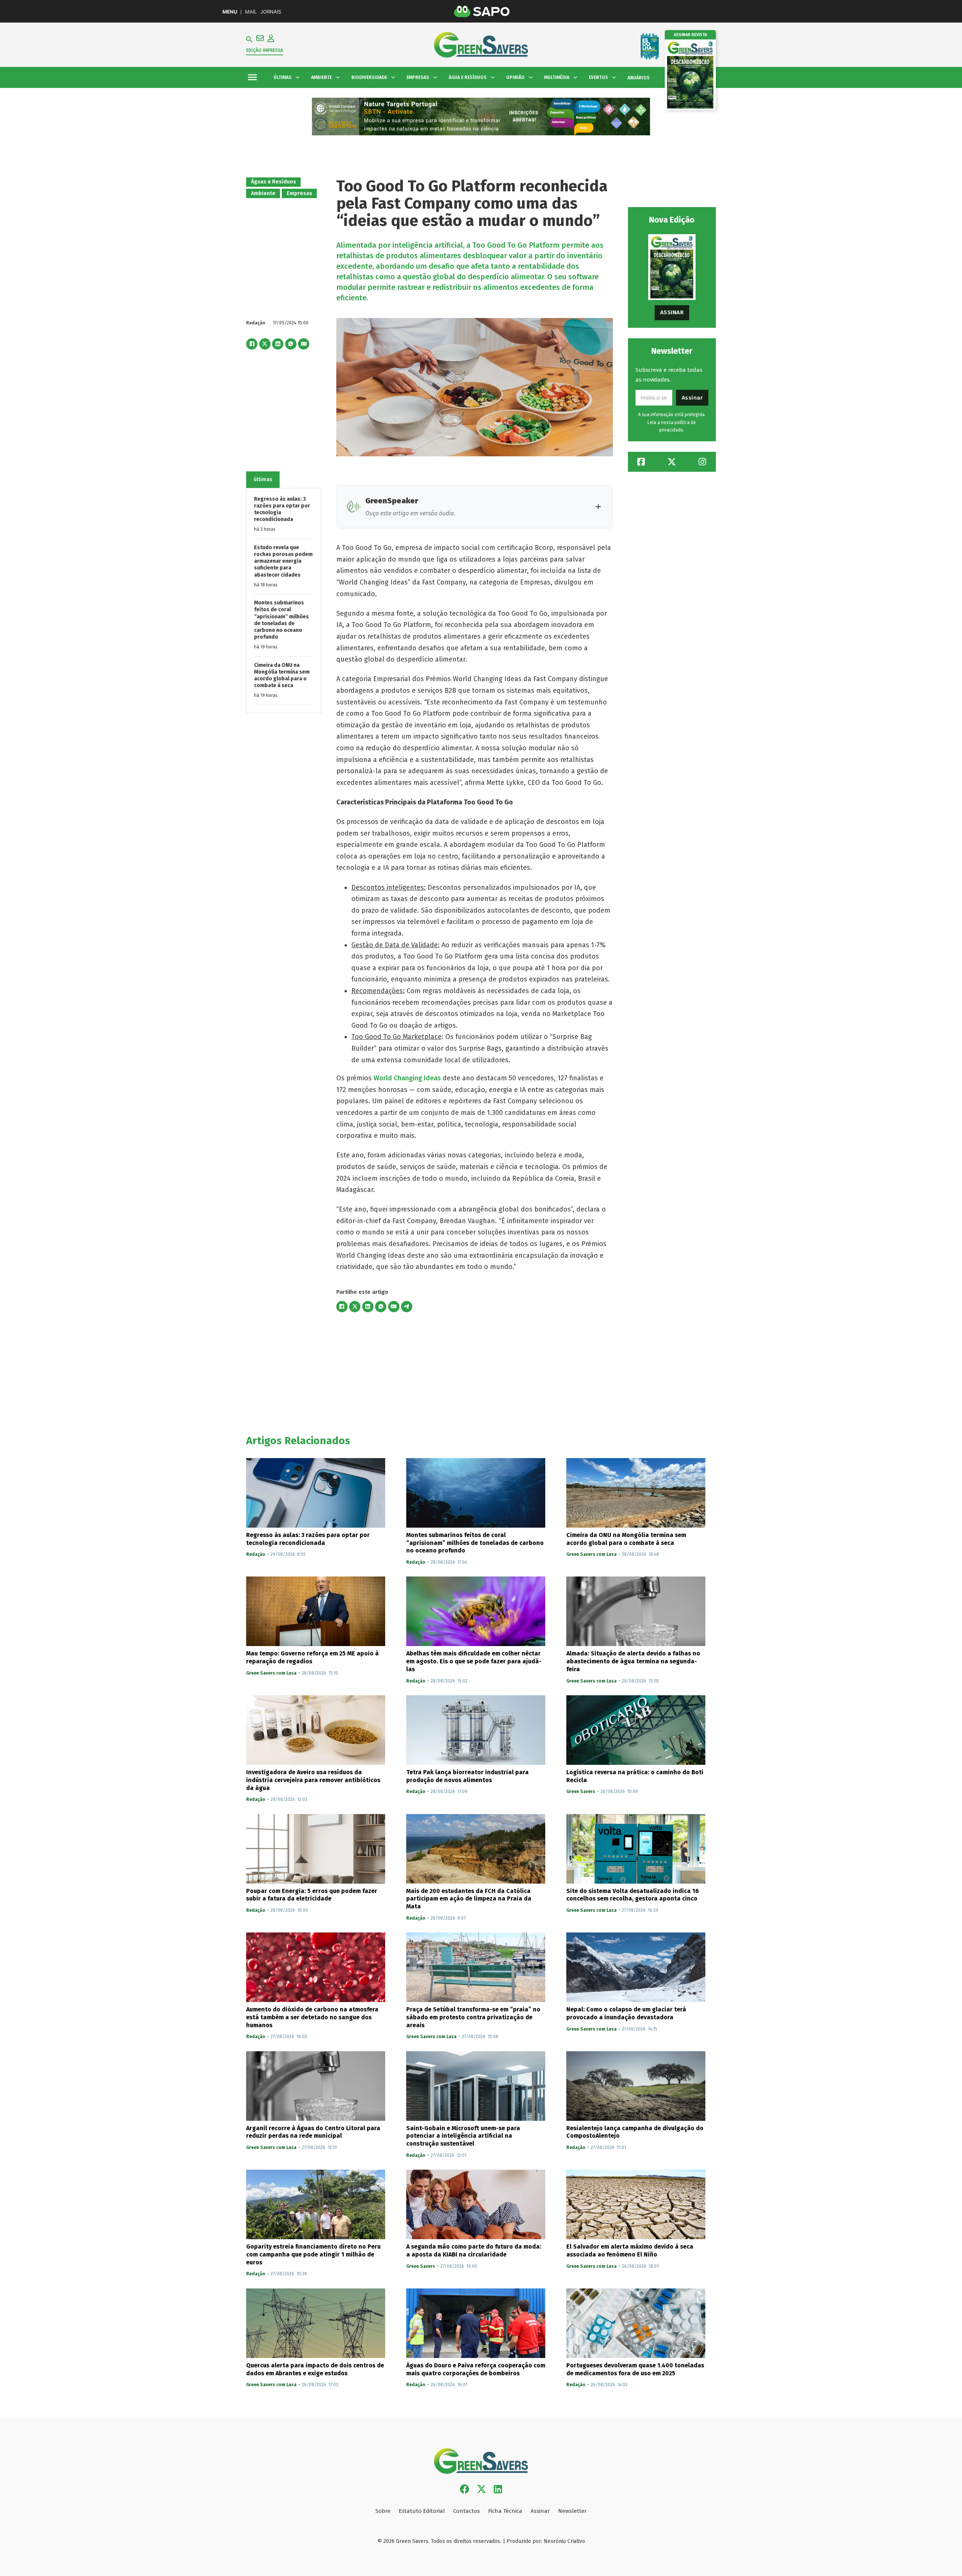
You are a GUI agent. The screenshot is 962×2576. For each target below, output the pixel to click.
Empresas (299, 193)
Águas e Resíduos (274, 182)
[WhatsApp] (291, 344)
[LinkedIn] (278, 344)
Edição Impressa (265, 50)
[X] (265, 344)
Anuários (639, 78)
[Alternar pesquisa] (249, 39)
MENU (230, 12)
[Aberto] (252, 78)
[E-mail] (304, 344)
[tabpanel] (284, 600)
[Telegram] (407, 1307)
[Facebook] (252, 344)
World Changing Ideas (407, 1078)
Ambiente (263, 193)
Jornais (271, 12)
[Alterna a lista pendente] (298, 77)
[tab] (263, 480)
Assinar (672, 312)
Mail (251, 12)
